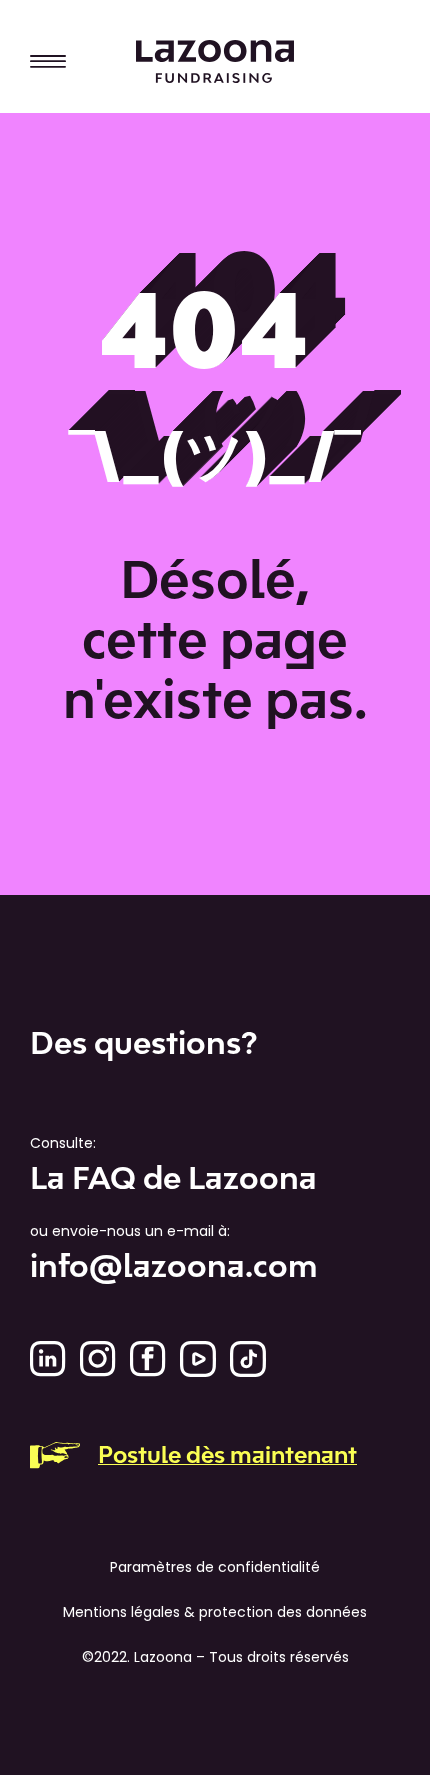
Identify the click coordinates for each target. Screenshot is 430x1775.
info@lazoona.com (173, 1266)
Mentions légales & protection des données (215, 1612)
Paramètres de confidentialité (215, 1567)
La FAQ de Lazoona (173, 1178)
